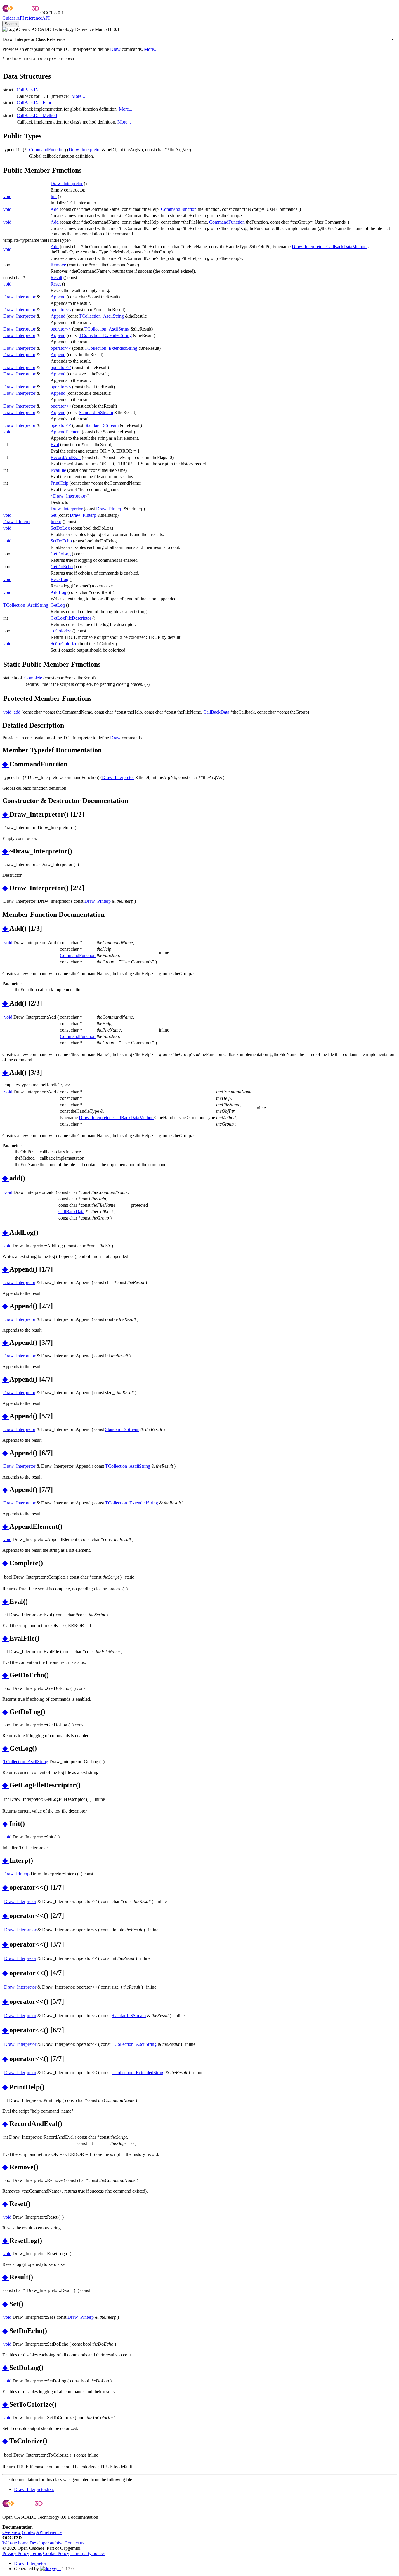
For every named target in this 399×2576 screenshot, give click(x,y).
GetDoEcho (62, 567)
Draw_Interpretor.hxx (34, 2489)
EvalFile (58, 470)
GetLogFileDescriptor (71, 618)
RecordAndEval (66, 457)
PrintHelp (59, 483)
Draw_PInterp (109, 509)
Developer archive (46, 2543)
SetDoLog (60, 528)
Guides (9, 18)
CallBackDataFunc (34, 103)
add (17, 712)
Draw (115, 49)
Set (53, 515)
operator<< (61, 310)
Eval (55, 445)
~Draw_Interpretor (68, 496)
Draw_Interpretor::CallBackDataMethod (329, 247)
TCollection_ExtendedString (105, 335)
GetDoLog (61, 554)
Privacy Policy (16, 2553)
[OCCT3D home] (21, 13)
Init (54, 196)
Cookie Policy (56, 2553)
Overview (12, 2532)
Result (56, 278)
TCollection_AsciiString (101, 316)
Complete (33, 678)
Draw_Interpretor (85, 150)
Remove (58, 265)
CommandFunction (47, 150)
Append (58, 297)
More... (151, 49)
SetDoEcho (61, 541)
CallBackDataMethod (37, 115)
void (7, 196)
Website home (15, 2543)
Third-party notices (88, 2553)
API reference (49, 2532)
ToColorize (61, 631)
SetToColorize (64, 644)
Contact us (74, 2543)
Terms (36, 2553)
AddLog (58, 592)
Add (55, 209)
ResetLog (59, 579)
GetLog (58, 605)
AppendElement (66, 432)
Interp (56, 522)
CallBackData (30, 90)
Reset (56, 284)
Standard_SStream (96, 412)
